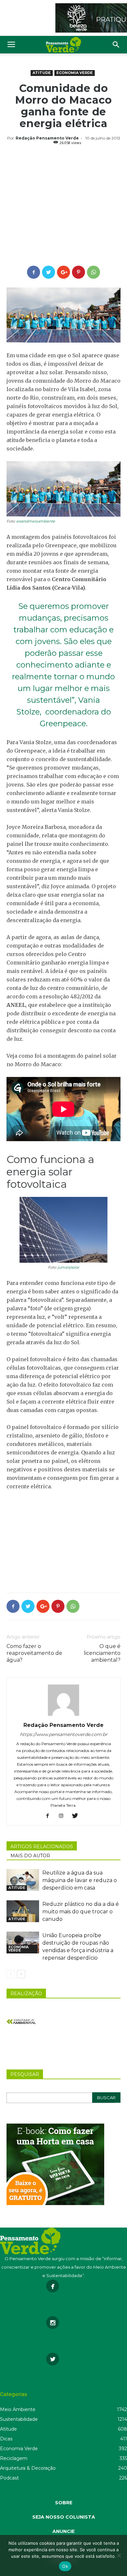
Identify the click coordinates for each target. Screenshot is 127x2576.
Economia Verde (75, 73)
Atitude (42, 73)
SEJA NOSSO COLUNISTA (64, 2517)
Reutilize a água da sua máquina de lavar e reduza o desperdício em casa (80, 1880)
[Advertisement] (63, 206)
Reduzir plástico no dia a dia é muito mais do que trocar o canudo (81, 1912)
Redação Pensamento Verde (47, 138)
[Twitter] (77, 1816)
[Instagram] (64, 1816)
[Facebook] (50, 1816)
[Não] (119, 2555)
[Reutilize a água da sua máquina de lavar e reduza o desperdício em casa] (23, 1880)
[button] (116, 45)
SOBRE (64, 2503)
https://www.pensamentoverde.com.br (64, 1734)
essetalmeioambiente (36, 521)
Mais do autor (30, 1856)
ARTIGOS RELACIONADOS (42, 1847)
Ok (65, 2566)
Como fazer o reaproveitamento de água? (34, 1653)
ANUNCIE (63, 2531)
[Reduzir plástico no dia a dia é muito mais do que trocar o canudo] (23, 1911)
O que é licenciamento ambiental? (102, 1653)
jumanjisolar (68, 1267)
